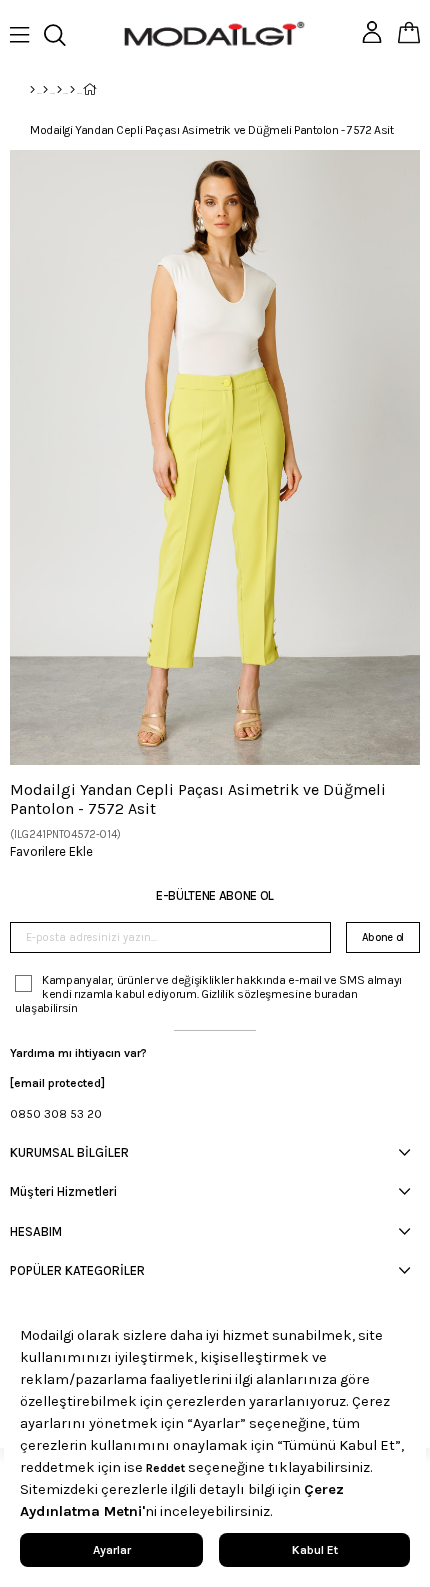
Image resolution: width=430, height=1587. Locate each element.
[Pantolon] (72, 90)
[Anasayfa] (32, 90)
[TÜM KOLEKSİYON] (45, 90)
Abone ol (383, 937)
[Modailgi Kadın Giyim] (59, 90)
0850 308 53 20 (56, 1114)
